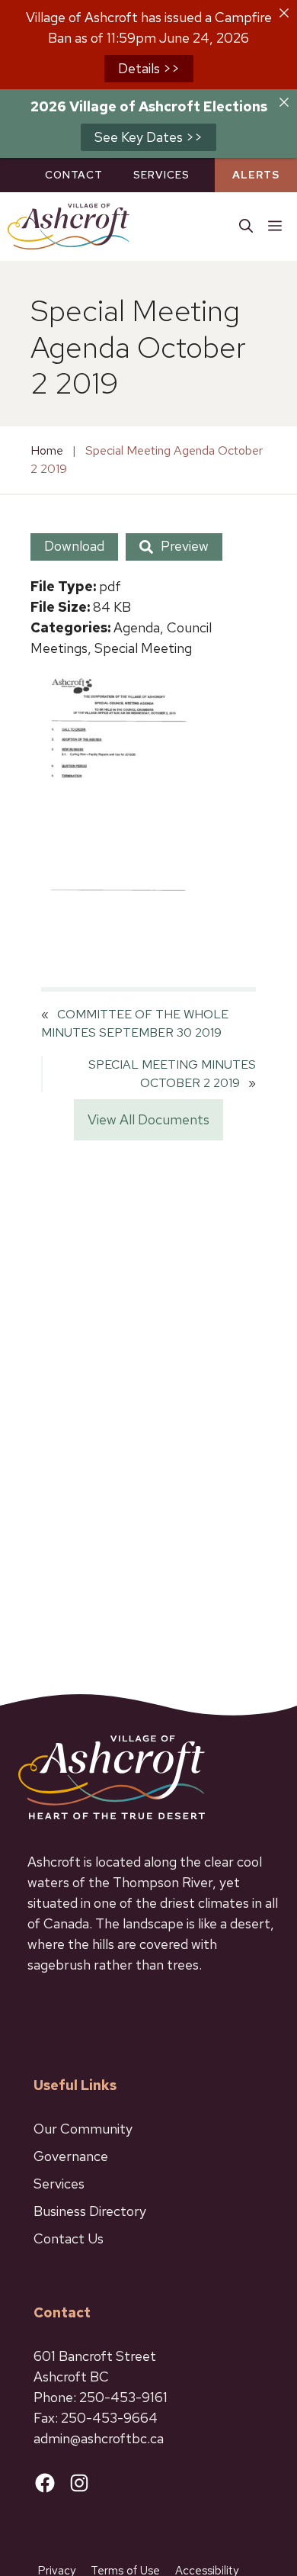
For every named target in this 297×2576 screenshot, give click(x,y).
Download (74, 546)
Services (161, 175)
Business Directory (90, 2211)
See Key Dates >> (148, 137)
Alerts (256, 175)
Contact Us (69, 2238)
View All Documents (148, 1119)
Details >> (149, 68)
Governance (71, 2156)
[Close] (284, 13)
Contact (74, 175)
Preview (185, 546)
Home (47, 450)
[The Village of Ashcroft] (69, 227)
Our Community (83, 2129)
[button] (246, 227)
